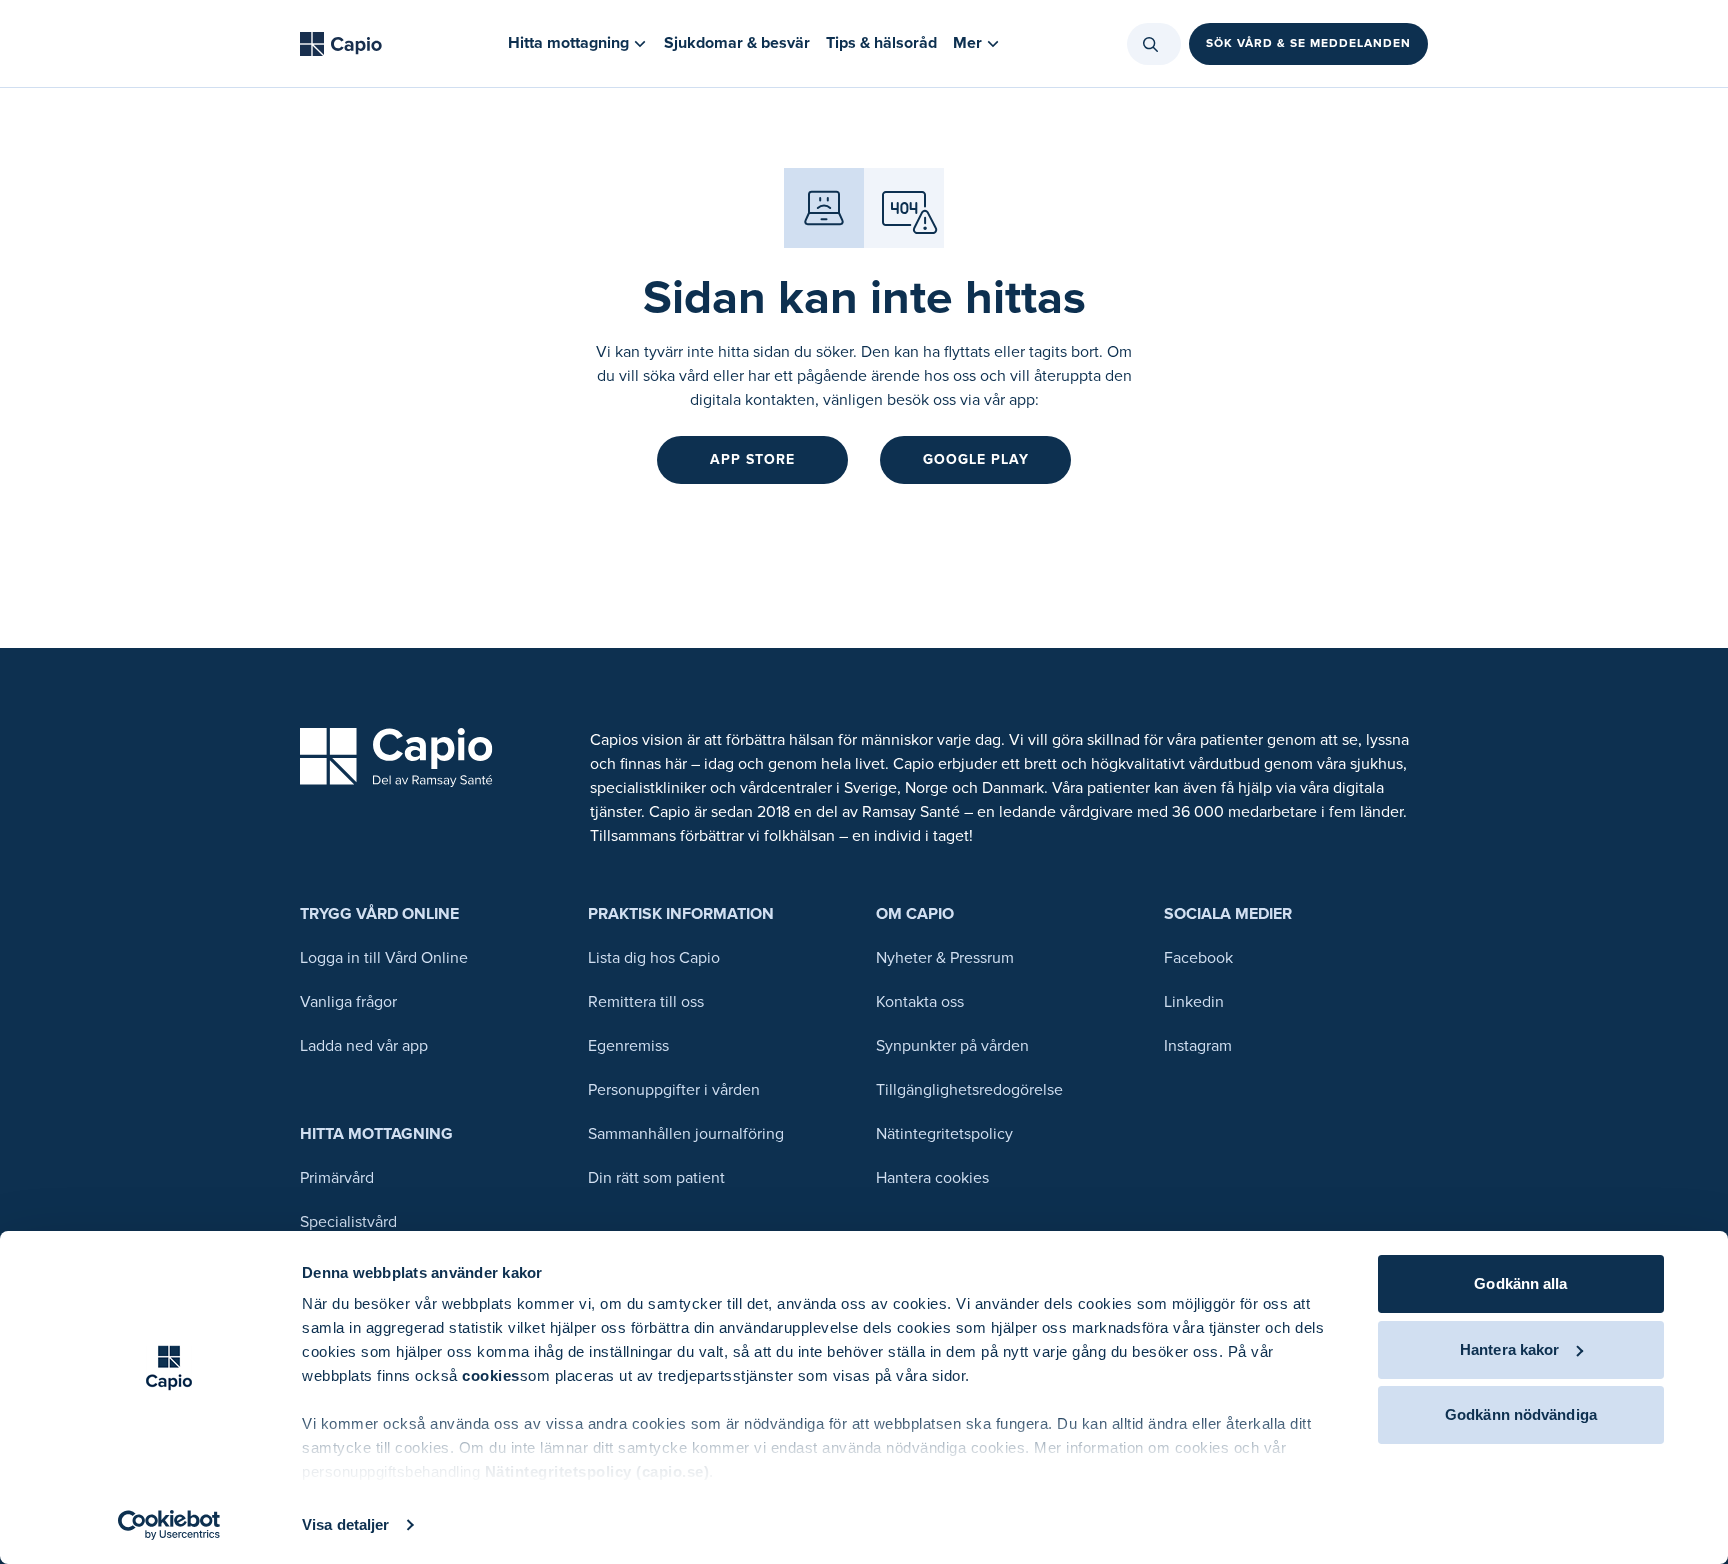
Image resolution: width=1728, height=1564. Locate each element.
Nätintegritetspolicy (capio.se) (597, 1471)
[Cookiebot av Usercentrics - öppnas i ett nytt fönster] (169, 1525)
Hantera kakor (1509, 1349)
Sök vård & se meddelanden (1308, 43)
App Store (752, 459)
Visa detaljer (345, 1524)
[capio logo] (396, 757)
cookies (491, 1375)
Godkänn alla (1520, 1283)
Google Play (976, 459)
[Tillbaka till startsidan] (341, 44)
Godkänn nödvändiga (1521, 1414)
